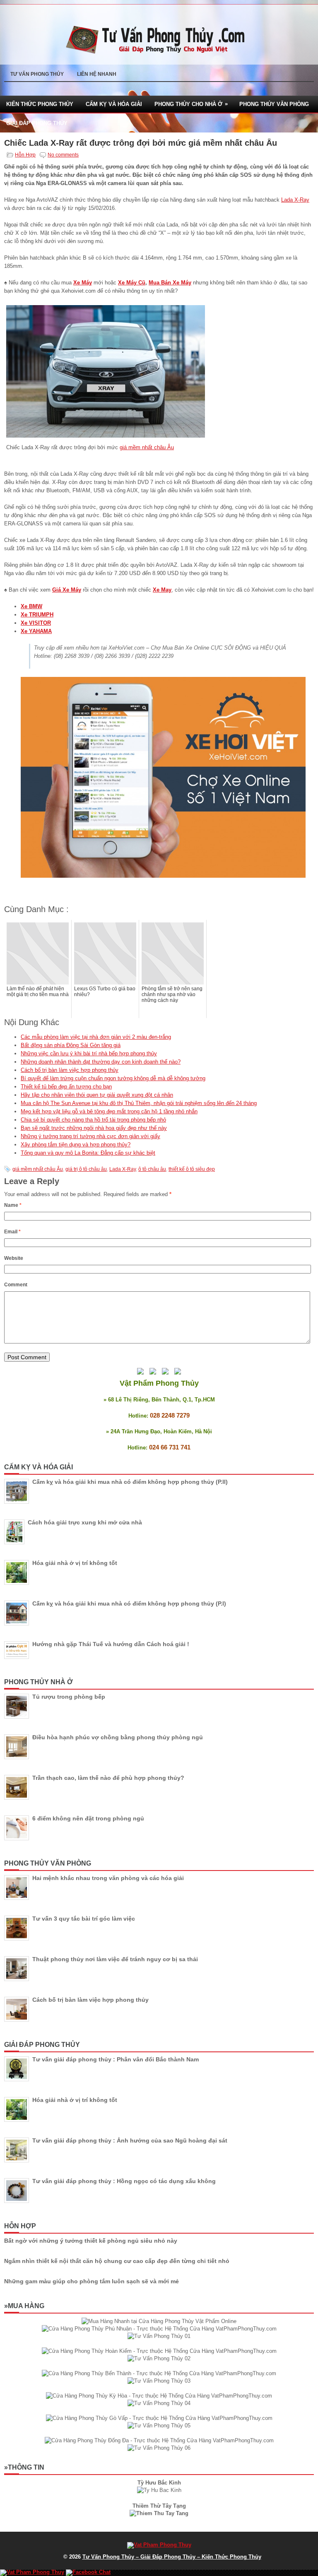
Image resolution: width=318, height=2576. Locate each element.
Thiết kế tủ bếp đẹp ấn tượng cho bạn (66, 1087)
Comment (16, 1285)
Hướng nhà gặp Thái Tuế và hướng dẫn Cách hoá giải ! (111, 1644)
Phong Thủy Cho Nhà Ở (191, 104)
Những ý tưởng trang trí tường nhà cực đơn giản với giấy (90, 1136)
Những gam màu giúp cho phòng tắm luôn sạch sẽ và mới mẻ (92, 2281)
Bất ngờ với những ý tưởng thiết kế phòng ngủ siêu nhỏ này (91, 2241)
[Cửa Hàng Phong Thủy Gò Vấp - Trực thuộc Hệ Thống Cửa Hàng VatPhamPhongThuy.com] (159, 2418)
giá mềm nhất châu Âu (147, 447)
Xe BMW (31, 606)
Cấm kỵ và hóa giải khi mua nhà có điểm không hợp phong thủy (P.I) (129, 1603)
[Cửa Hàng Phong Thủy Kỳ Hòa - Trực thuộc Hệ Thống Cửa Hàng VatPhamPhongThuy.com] (159, 2396)
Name (13, 1205)
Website (14, 1258)
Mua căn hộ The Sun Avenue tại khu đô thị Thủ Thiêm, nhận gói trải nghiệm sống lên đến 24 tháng (139, 1103)
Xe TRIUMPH (37, 615)
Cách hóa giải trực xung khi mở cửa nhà (85, 1522)
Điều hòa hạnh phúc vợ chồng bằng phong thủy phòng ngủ (118, 1737)
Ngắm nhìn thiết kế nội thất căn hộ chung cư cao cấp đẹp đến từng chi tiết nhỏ (117, 2261)
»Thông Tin (24, 2467)
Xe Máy (83, 283)
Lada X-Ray (295, 200)
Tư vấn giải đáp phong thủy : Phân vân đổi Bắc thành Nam (116, 2059)
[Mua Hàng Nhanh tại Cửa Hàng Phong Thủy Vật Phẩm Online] (159, 2321)
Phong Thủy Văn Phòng (274, 104)
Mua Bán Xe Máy (170, 283)
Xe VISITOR (36, 623)
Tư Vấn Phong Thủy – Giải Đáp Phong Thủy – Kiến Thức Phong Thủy (172, 2557)
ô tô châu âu (152, 1169)
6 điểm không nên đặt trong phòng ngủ (88, 1818)
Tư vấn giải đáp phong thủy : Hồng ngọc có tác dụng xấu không (124, 2181)
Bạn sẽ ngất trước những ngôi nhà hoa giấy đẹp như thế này (94, 1128)
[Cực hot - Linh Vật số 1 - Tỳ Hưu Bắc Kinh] (159, 2490)
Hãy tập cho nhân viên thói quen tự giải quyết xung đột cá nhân (97, 1095)
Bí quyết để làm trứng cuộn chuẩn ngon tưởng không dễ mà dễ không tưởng (113, 1078)
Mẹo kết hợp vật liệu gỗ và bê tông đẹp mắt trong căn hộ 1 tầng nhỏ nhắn (109, 1111)
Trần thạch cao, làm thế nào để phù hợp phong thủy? (108, 1778)
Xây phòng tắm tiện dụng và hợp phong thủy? (76, 1145)
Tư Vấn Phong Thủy (37, 74)
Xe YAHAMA (36, 631)
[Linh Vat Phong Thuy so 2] (159, 2513)
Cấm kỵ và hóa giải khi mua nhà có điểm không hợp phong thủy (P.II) (130, 1482)
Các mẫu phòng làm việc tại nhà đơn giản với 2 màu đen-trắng (96, 1037)
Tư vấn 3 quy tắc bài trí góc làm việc (84, 1919)
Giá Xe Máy (67, 590)
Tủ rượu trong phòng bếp (69, 1697)
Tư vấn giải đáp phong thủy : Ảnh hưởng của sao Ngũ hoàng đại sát (130, 2140)
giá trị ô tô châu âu (86, 1169)
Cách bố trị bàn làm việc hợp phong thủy (70, 1070)
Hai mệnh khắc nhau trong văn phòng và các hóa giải (108, 1878)
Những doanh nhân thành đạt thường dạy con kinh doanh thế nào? (101, 1062)
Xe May (162, 590)
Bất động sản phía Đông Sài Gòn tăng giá (71, 1045)
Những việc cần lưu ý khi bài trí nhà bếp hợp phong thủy (89, 1053)
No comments (63, 155)
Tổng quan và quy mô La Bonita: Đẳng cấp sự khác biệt (88, 1153)
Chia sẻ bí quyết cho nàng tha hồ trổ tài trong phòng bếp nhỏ (93, 1120)
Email (12, 1232)
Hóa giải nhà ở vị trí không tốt (75, 1563)
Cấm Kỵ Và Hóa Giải (114, 104)
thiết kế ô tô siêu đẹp (192, 1169)
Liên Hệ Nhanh (97, 74)
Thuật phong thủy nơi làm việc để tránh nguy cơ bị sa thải (115, 1959)
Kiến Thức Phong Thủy (40, 104)
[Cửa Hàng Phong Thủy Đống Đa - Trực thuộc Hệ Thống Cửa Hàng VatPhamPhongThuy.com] (159, 2440)
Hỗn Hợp (25, 155)
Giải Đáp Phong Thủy (37, 123)
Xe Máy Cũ (132, 283)
